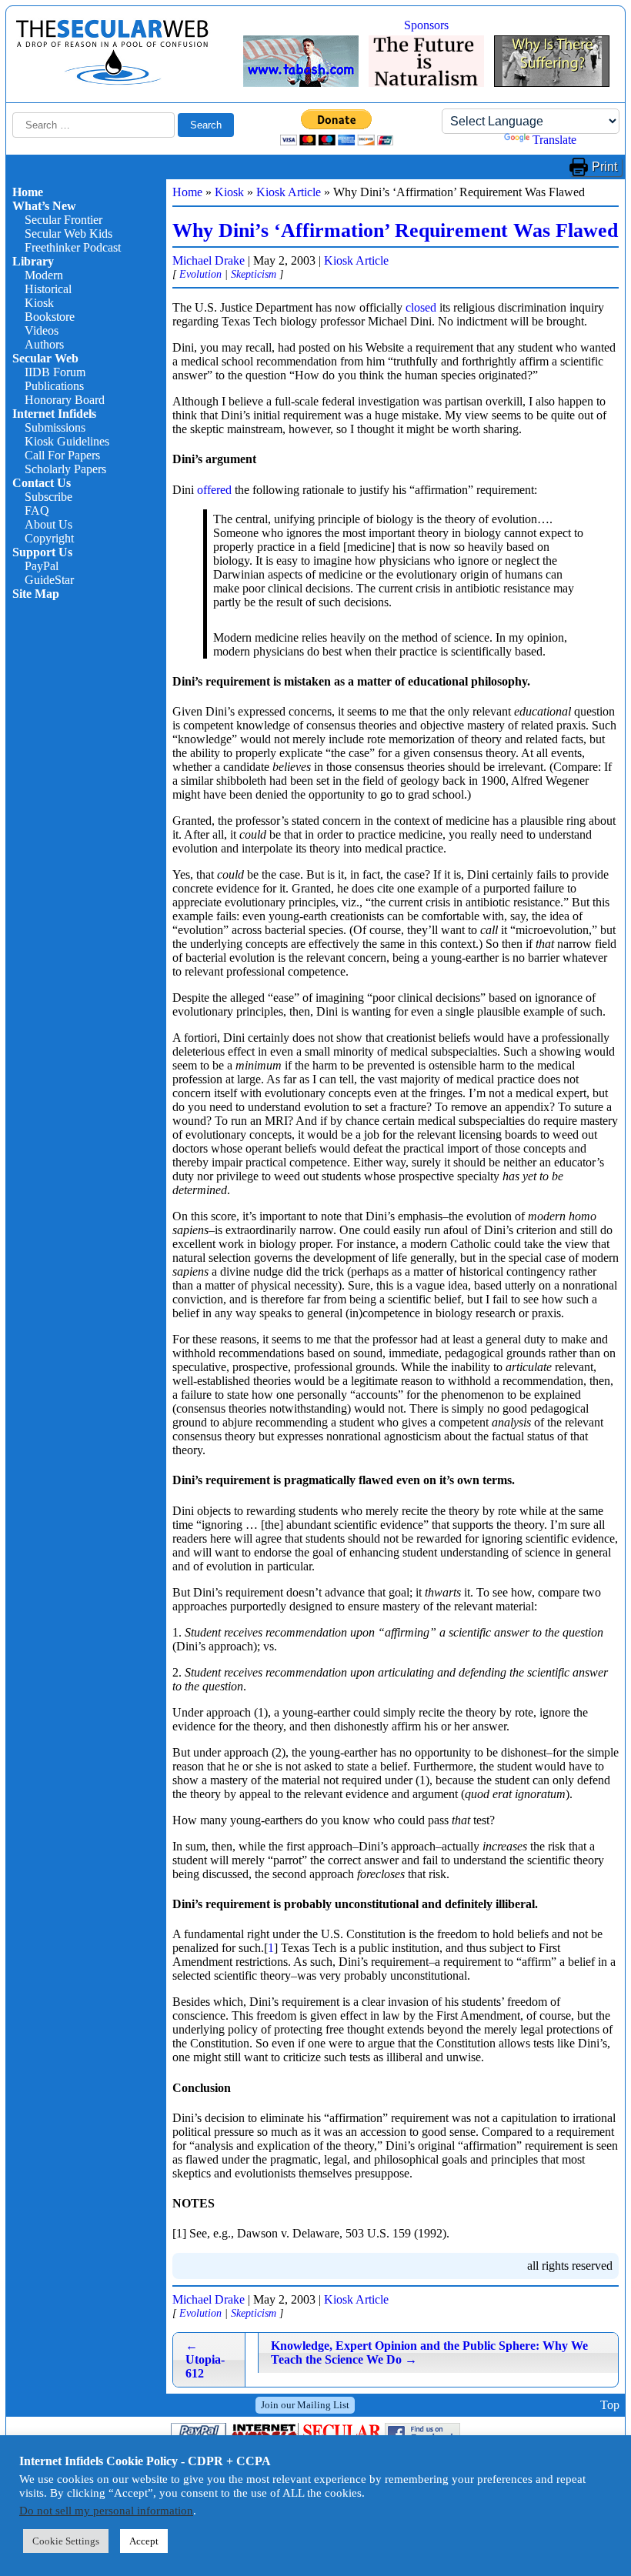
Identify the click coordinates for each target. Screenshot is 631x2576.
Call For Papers (62, 455)
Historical (48, 289)
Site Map (36, 594)
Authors (44, 344)
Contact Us (42, 483)
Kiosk (39, 303)
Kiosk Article (289, 192)
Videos (42, 330)
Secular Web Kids (68, 234)
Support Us (42, 552)
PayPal (42, 566)
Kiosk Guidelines (67, 441)
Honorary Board (65, 400)
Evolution (200, 274)
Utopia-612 (205, 2359)
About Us (48, 524)
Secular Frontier (63, 220)
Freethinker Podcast (73, 247)
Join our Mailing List (305, 2405)
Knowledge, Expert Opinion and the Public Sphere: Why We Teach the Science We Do (429, 2352)
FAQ (37, 511)
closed (421, 307)
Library (33, 261)
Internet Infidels (54, 414)
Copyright (49, 538)
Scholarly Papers (65, 469)
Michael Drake (209, 260)
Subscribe (48, 497)
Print (604, 167)
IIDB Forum (55, 372)
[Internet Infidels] (112, 81)
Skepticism (254, 274)
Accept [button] (144, 2541)
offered (214, 490)
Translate (554, 140)
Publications (54, 386)
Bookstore (50, 317)
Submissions (55, 427)
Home (28, 192)
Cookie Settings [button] (66, 2541)
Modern (44, 275)
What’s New (44, 206)
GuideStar (49, 580)
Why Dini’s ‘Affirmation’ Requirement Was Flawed (395, 230)
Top (610, 2405)
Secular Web (45, 358)
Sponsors (426, 25)
